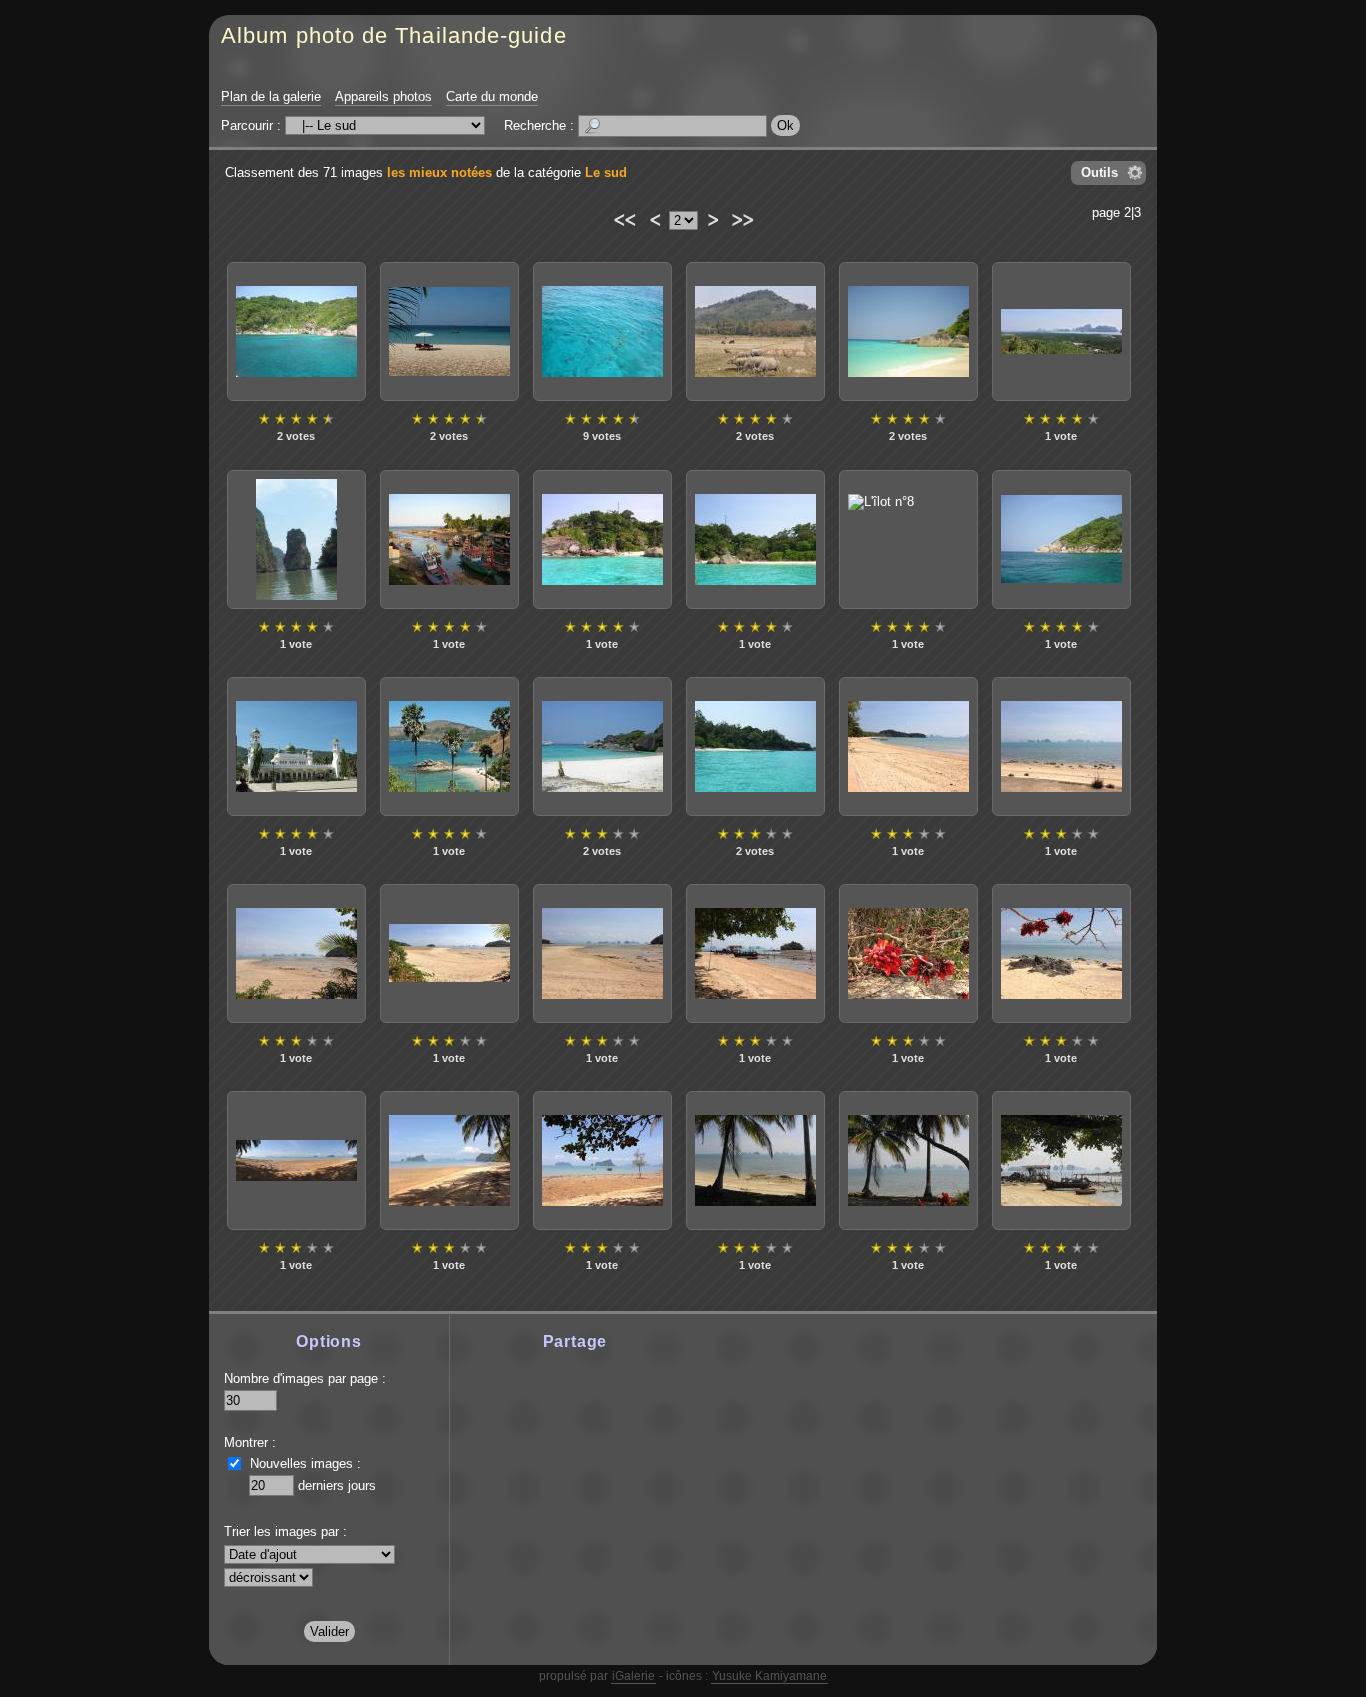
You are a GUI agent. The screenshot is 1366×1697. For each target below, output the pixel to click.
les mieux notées (439, 172)
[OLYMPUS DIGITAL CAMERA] (755, 1160)
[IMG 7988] (755, 953)
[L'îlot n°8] (602, 746)
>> (741, 217)
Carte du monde (492, 96)
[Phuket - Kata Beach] (449, 331)
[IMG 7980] (1061, 746)
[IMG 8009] (602, 1160)
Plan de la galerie (271, 96)
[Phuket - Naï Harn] (449, 746)
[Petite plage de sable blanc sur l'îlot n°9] (296, 331)
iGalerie (633, 1676)
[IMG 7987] (602, 953)
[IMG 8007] (449, 1160)
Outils (1099, 172)
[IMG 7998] (1061, 953)
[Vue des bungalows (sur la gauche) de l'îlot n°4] (755, 539)
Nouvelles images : (305, 1463)
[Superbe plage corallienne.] (908, 331)
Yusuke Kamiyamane (769, 1676)
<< (623, 217)
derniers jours (337, 1485)
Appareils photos (383, 96)
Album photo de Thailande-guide (394, 35)
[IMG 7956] (908, 746)
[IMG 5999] (1061, 331)
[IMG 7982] (296, 953)
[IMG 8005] (296, 1160)
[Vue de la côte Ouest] (755, 331)
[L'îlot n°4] (602, 539)
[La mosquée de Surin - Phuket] (296, 746)
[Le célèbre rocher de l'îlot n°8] (908, 539)
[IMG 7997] (908, 953)
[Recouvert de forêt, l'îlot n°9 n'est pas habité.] (1061, 539)
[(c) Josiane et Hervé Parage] (296, 539)
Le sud (606, 172)
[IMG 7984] (449, 953)
